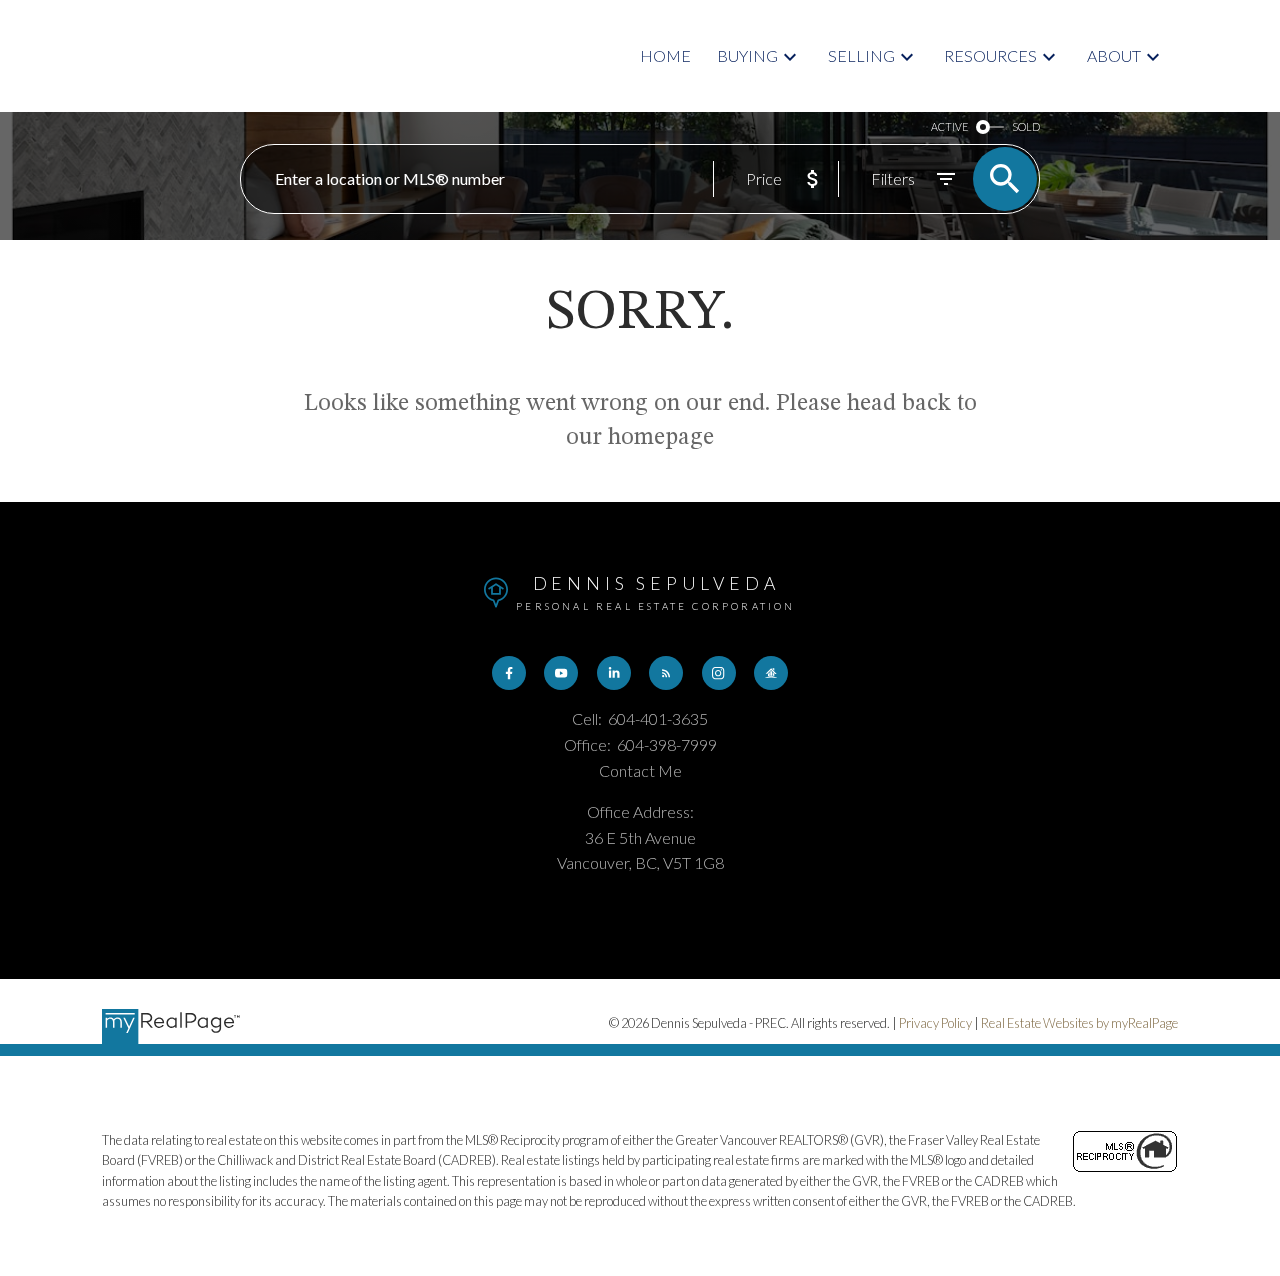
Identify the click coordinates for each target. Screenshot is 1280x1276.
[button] (509, 673)
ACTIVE (949, 126)
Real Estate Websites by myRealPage (1079, 1023)
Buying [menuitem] (747, 55)
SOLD (1026, 126)
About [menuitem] (1114, 55)
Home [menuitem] (665, 55)
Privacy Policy (935, 1023)
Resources (990, 55)
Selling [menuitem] (861, 55)
